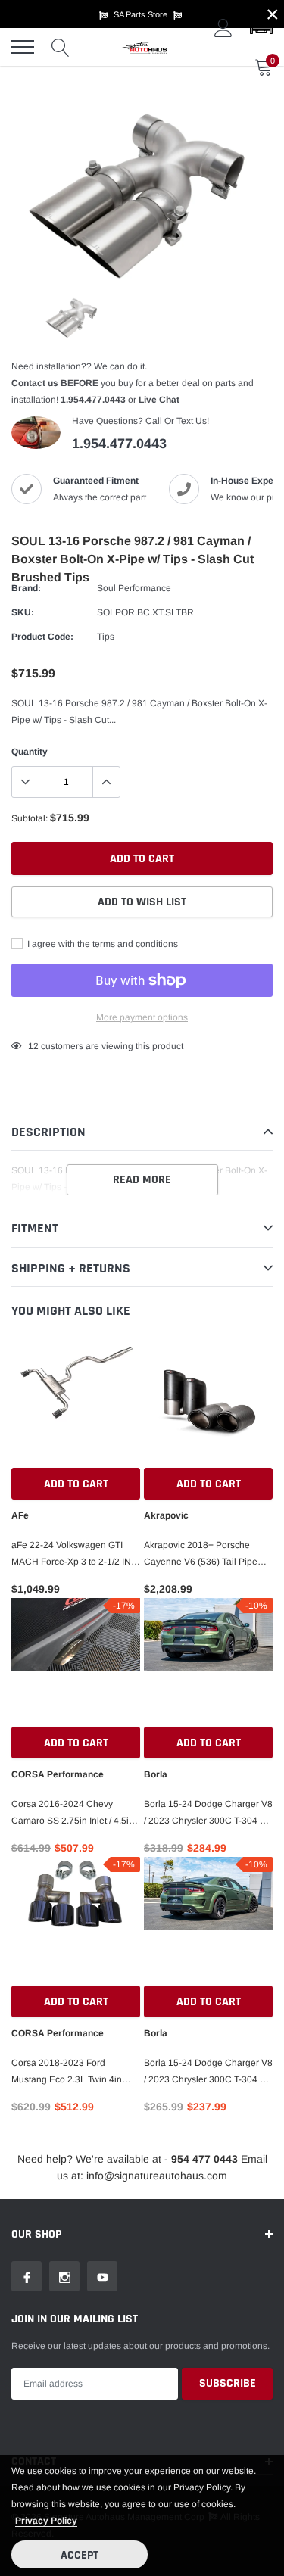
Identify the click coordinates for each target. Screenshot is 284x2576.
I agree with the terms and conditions (101, 944)
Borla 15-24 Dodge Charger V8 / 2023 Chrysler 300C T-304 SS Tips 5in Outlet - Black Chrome (208, 1814)
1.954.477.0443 (93, 400)
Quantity (30, 752)
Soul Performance (134, 588)
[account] (223, 28)
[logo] (144, 47)
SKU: (23, 612)
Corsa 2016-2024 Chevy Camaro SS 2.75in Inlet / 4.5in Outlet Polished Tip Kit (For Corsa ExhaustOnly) (73, 1814)
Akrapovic (166, 1515)
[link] (73, 318)
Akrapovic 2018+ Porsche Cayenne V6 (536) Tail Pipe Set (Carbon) (201, 1555)
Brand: (26, 588)
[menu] (23, 47)
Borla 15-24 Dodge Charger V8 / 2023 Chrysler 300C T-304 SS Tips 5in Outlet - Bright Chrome (208, 2073)
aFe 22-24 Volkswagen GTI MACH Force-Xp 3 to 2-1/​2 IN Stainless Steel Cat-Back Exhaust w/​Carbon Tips (71, 1555)
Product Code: (42, 637)
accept (80, 2555)
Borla (156, 1774)
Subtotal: (30, 818)
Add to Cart (76, 1484)
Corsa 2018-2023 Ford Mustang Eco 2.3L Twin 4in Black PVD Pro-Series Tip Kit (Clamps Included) (70, 2073)
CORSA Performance (58, 1774)
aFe (20, 1515)
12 (33, 1046)
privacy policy (46, 2521)
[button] (261, 28)
